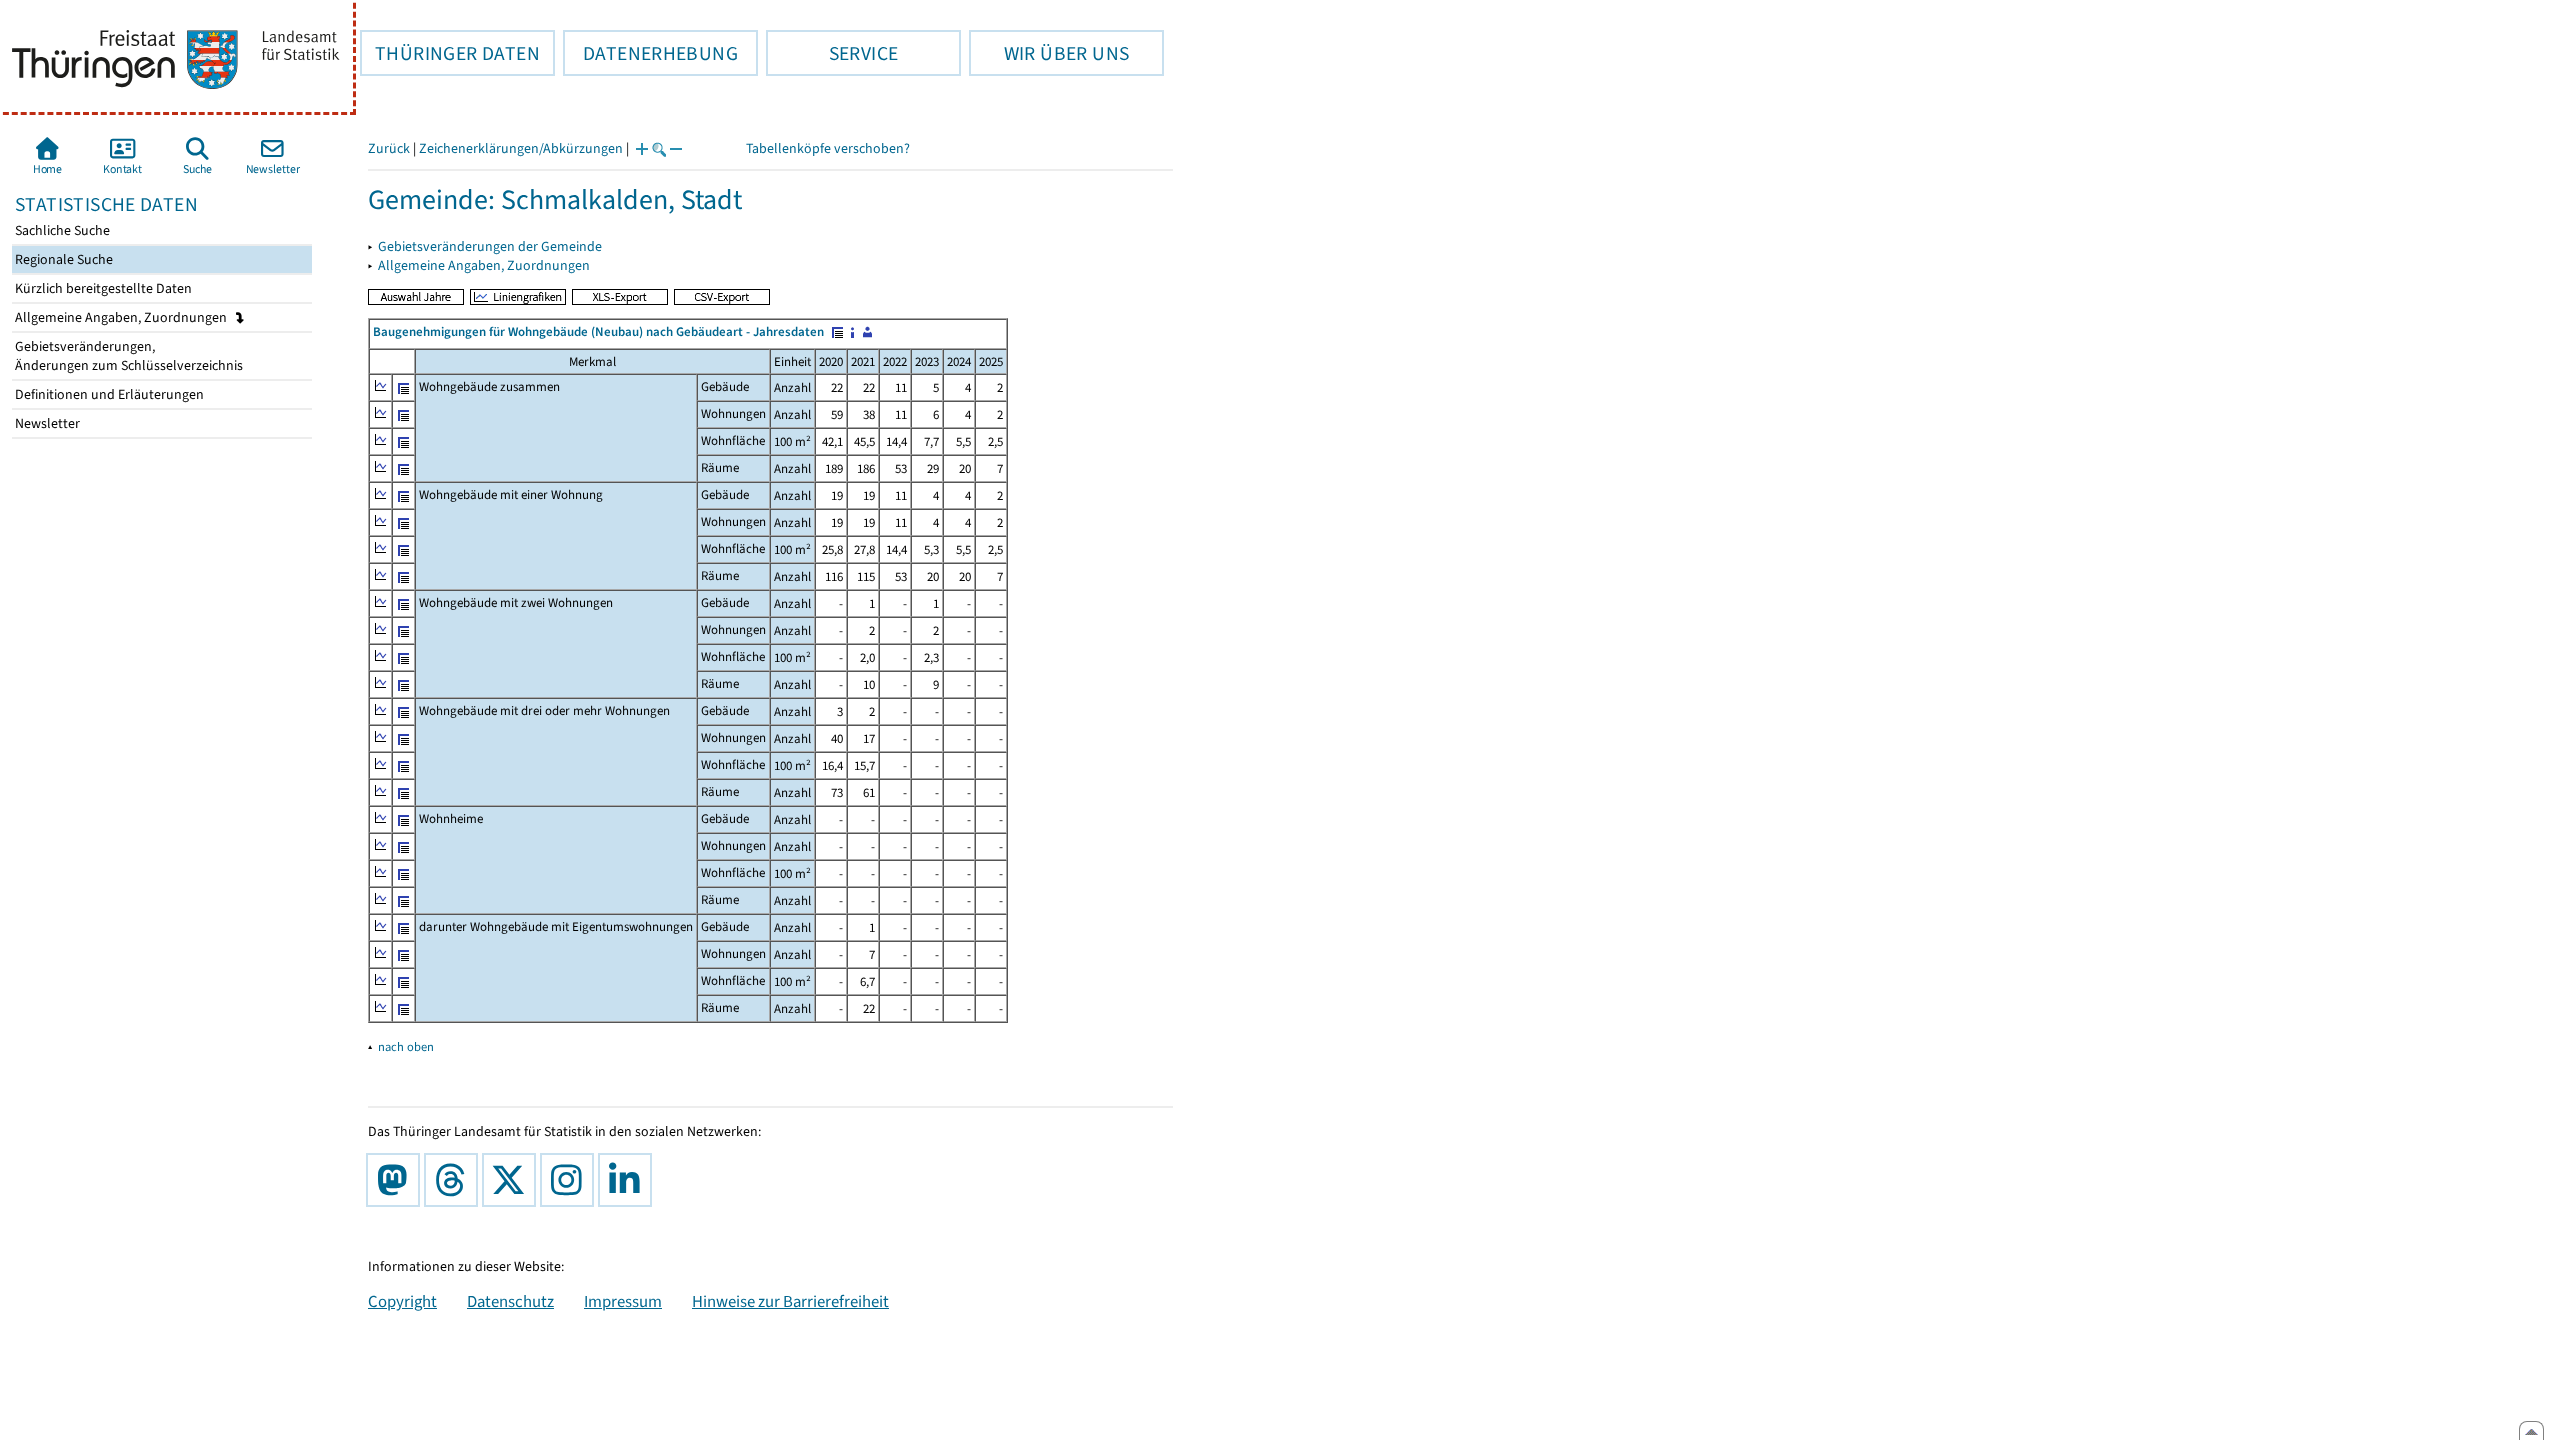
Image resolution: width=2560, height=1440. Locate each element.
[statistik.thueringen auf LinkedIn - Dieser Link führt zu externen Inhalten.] (629, 1180)
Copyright (402, 1301)
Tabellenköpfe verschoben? (828, 148)
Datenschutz (510, 1301)
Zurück (389, 148)
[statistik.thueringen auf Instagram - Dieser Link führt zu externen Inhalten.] (571, 1180)
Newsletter (46, 423)
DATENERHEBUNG (650, 53)
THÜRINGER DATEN (450, 53)
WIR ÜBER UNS (1049, 53)
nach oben (406, 1046)
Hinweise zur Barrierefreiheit (790, 1301)
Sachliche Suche (61, 230)
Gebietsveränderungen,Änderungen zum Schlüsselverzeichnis (127, 356)
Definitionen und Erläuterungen (108, 394)
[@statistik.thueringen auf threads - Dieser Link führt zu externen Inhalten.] (455, 1180)
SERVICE (832, 53)
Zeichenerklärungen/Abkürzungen (521, 148)
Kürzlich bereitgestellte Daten (102, 288)
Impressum (623, 1301)
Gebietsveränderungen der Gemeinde (490, 246)
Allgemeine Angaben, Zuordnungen (122, 317)
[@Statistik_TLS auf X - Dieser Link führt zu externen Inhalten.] (513, 1180)
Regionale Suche (62, 259)
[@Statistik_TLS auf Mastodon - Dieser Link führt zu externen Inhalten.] (397, 1180)
